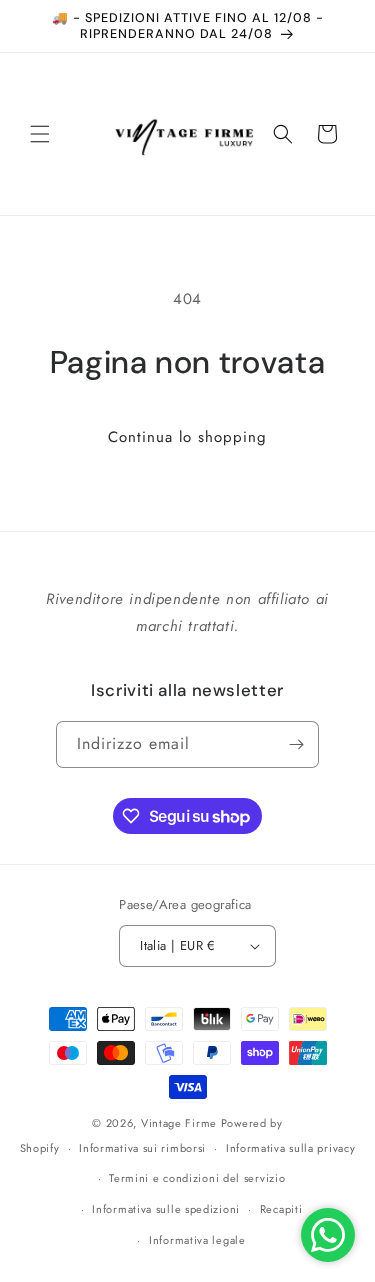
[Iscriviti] (296, 744)
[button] (40, 134)
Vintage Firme (179, 1123)
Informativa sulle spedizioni (166, 1209)
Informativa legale (197, 1240)
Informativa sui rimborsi (142, 1148)
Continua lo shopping (187, 437)
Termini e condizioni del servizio (197, 1178)
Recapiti (281, 1209)
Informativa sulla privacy (291, 1148)
